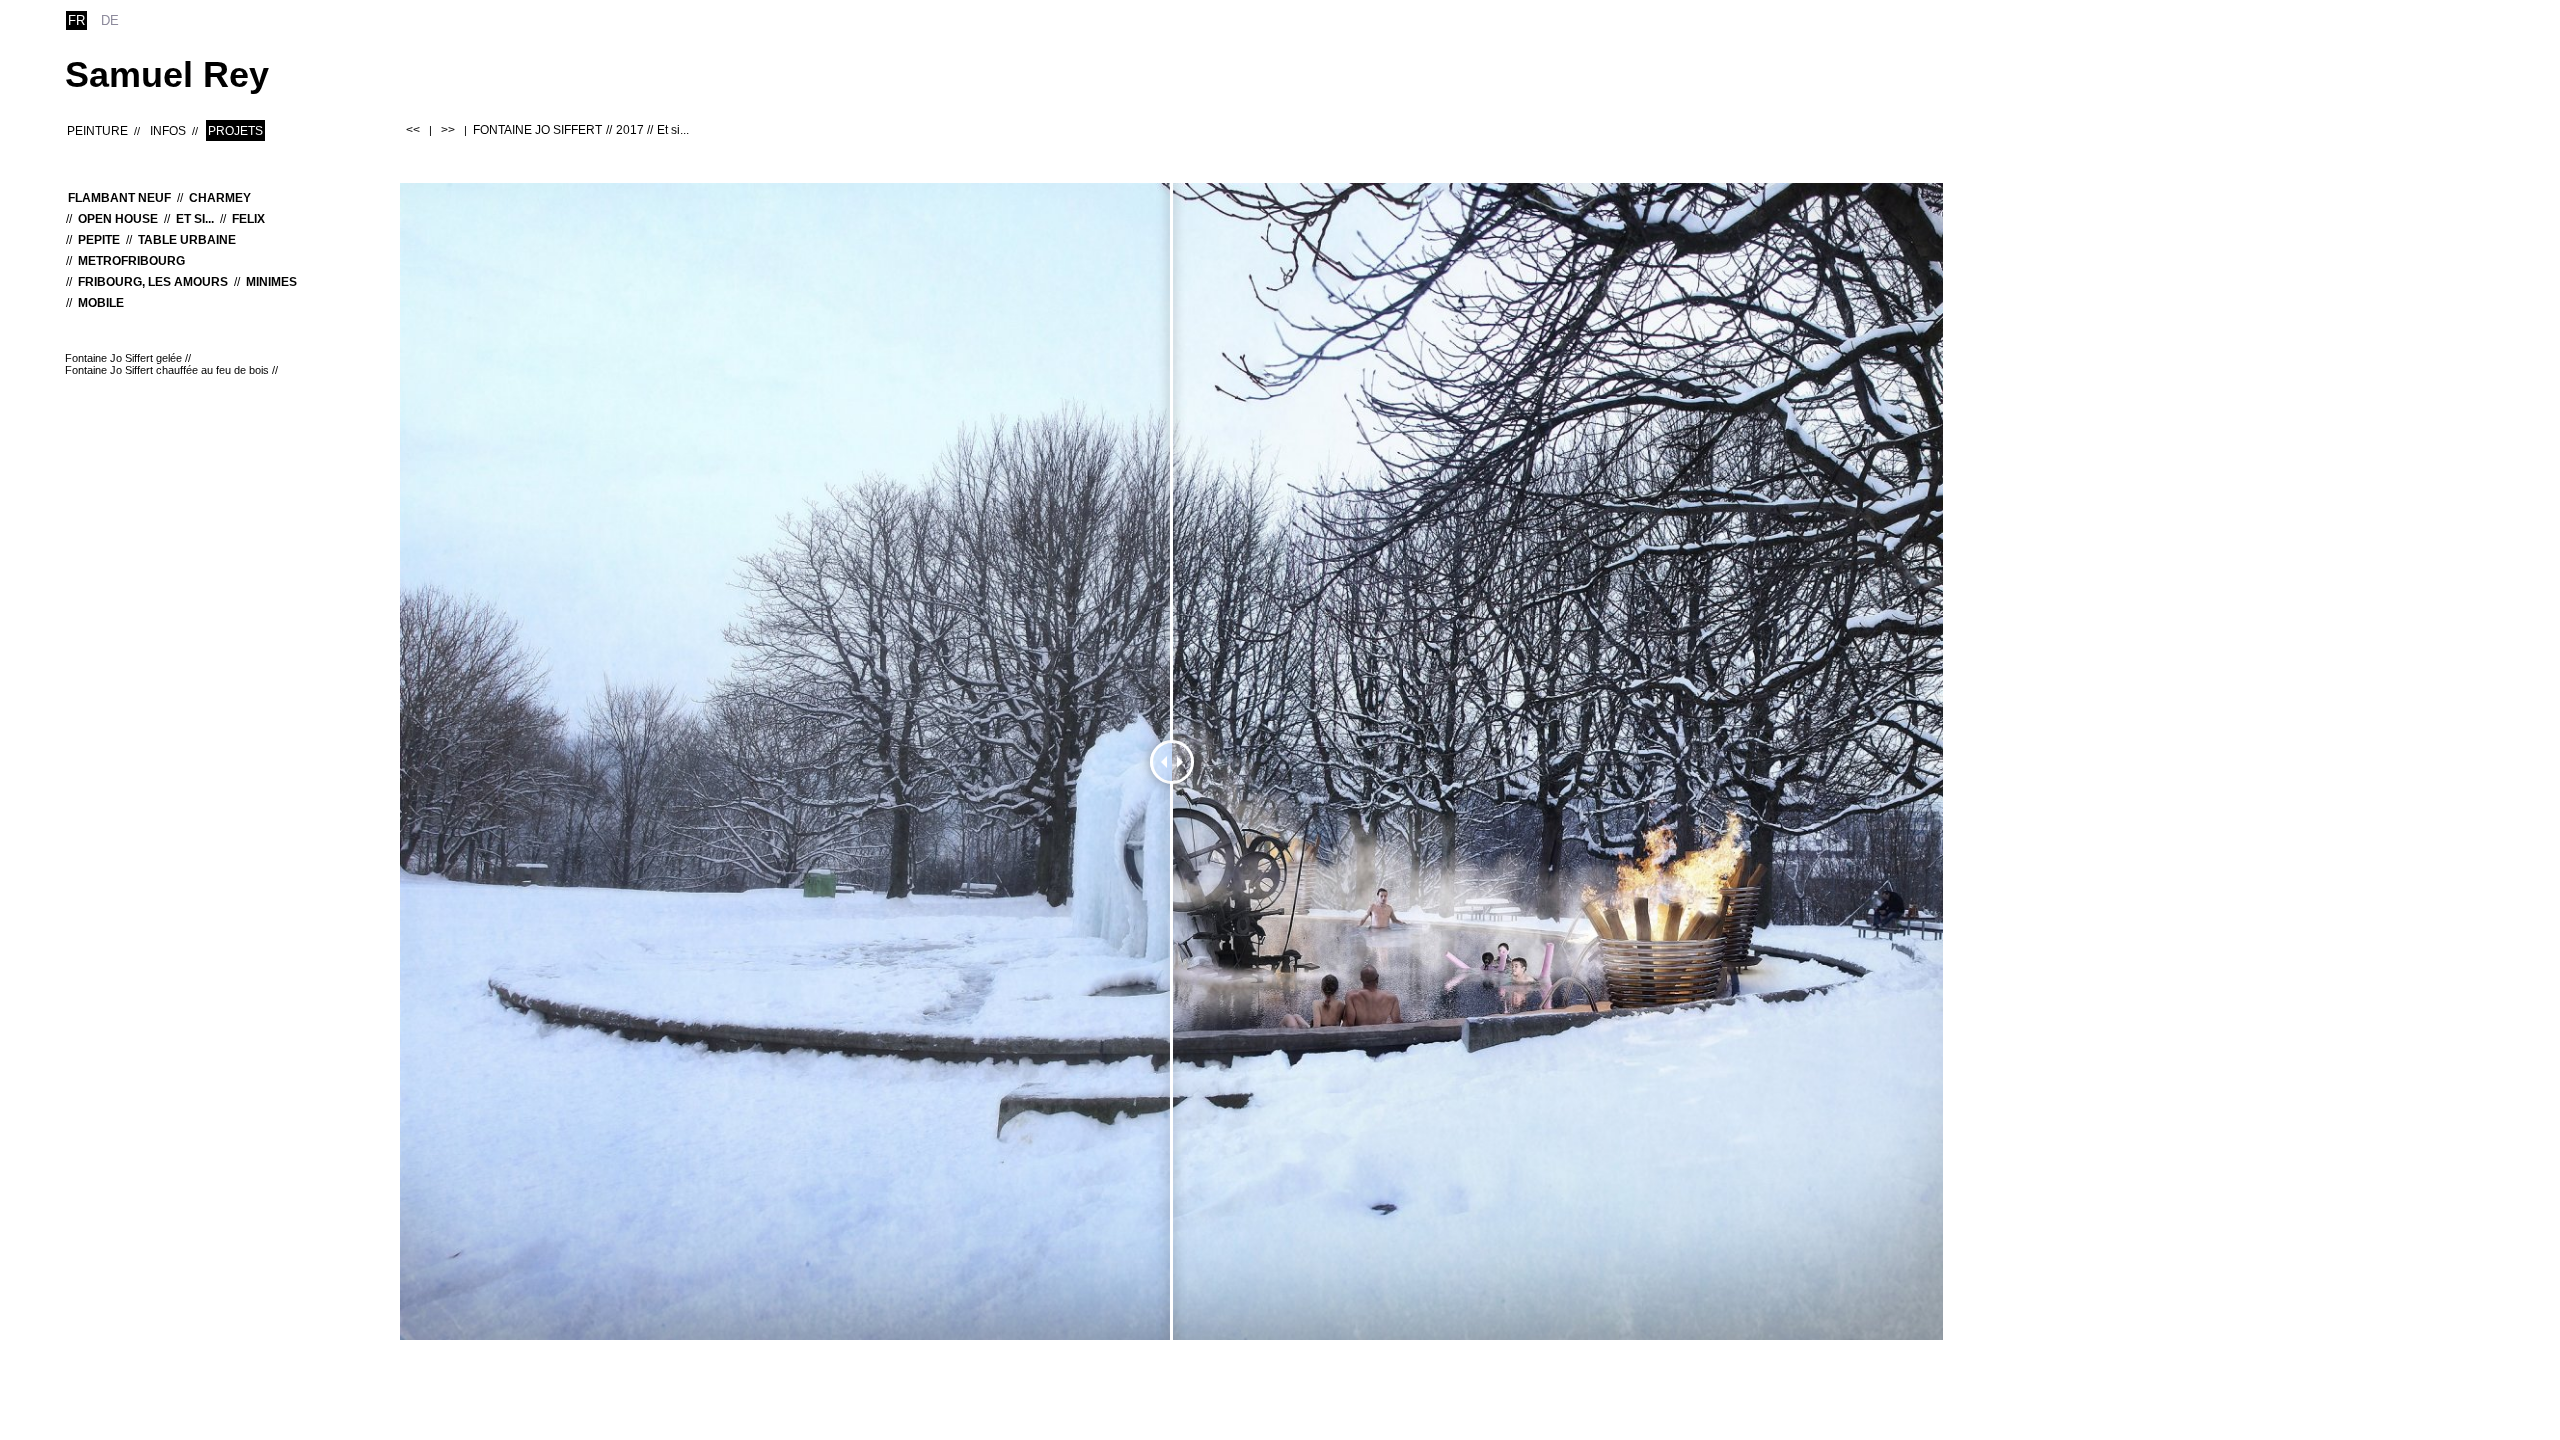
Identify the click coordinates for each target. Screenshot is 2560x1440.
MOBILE (101, 303)
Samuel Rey (167, 74)
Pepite (99, 240)
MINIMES (271, 282)
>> (448, 130)
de (110, 20)
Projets (235, 131)
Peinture (97, 131)
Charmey (220, 198)
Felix (248, 219)
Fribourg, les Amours (153, 282)
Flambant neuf (119, 198)
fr (76, 20)
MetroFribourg (131, 261)
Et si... (195, 219)
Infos (168, 131)
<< (413, 130)
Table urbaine (187, 240)
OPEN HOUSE (118, 219)
